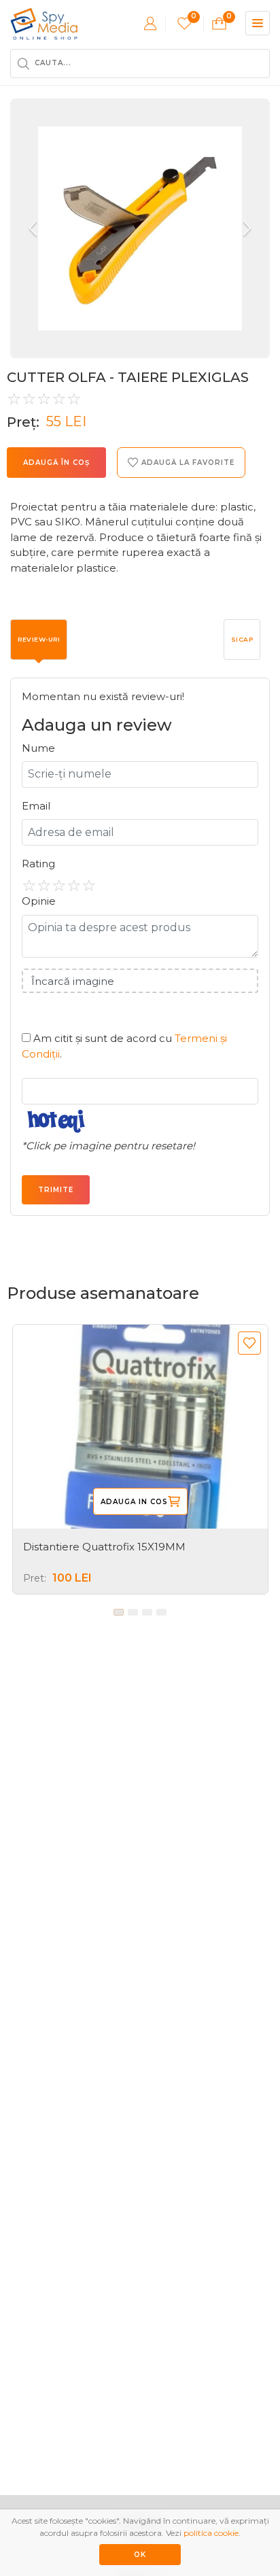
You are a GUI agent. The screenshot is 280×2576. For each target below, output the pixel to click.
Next (246, 228)
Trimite (56, 1190)
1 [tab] (119, 1612)
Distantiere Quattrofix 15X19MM (104, 1547)
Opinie (39, 901)
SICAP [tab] (242, 639)
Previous (34, 228)
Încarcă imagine (73, 981)
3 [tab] (147, 1612)
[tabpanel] (140, 1459)
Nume (38, 748)
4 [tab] (161, 1612)
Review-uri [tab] (39, 639)
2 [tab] (133, 1612)
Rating (38, 864)
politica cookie (211, 2533)
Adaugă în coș (56, 463)
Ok (140, 2555)
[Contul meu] (150, 23)
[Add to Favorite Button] (249, 1343)
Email (36, 806)
